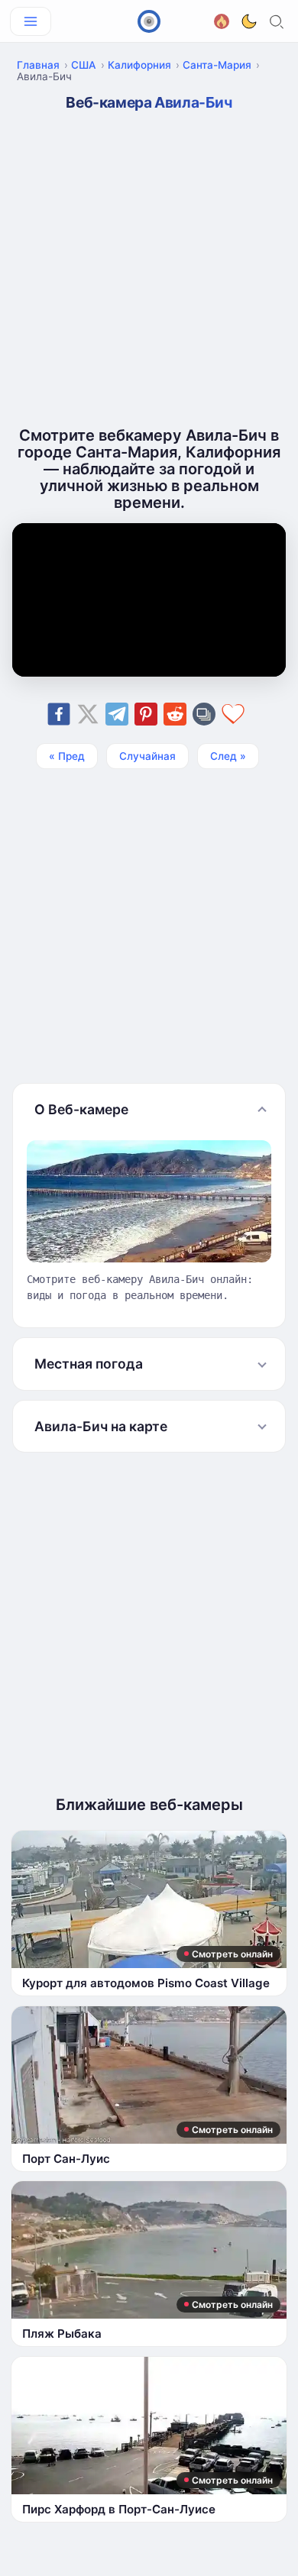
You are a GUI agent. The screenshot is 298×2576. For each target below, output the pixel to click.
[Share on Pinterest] (146, 714)
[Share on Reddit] (175, 714)
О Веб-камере (81, 1109)
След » (228, 756)
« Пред (67, 756)
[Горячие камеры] (222, 19)
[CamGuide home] (149, 21)
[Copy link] (204, 714)
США (84, 65)
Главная (38, 65)
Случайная (147, 756)
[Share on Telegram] (117, 714)
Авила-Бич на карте (101, 1426)
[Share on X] (88, 714)
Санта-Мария (217, 65)
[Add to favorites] (233, 714)
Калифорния (139, 65)
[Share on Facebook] (59, 714)
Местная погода (89, 1364)
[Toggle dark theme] (249, 21)
